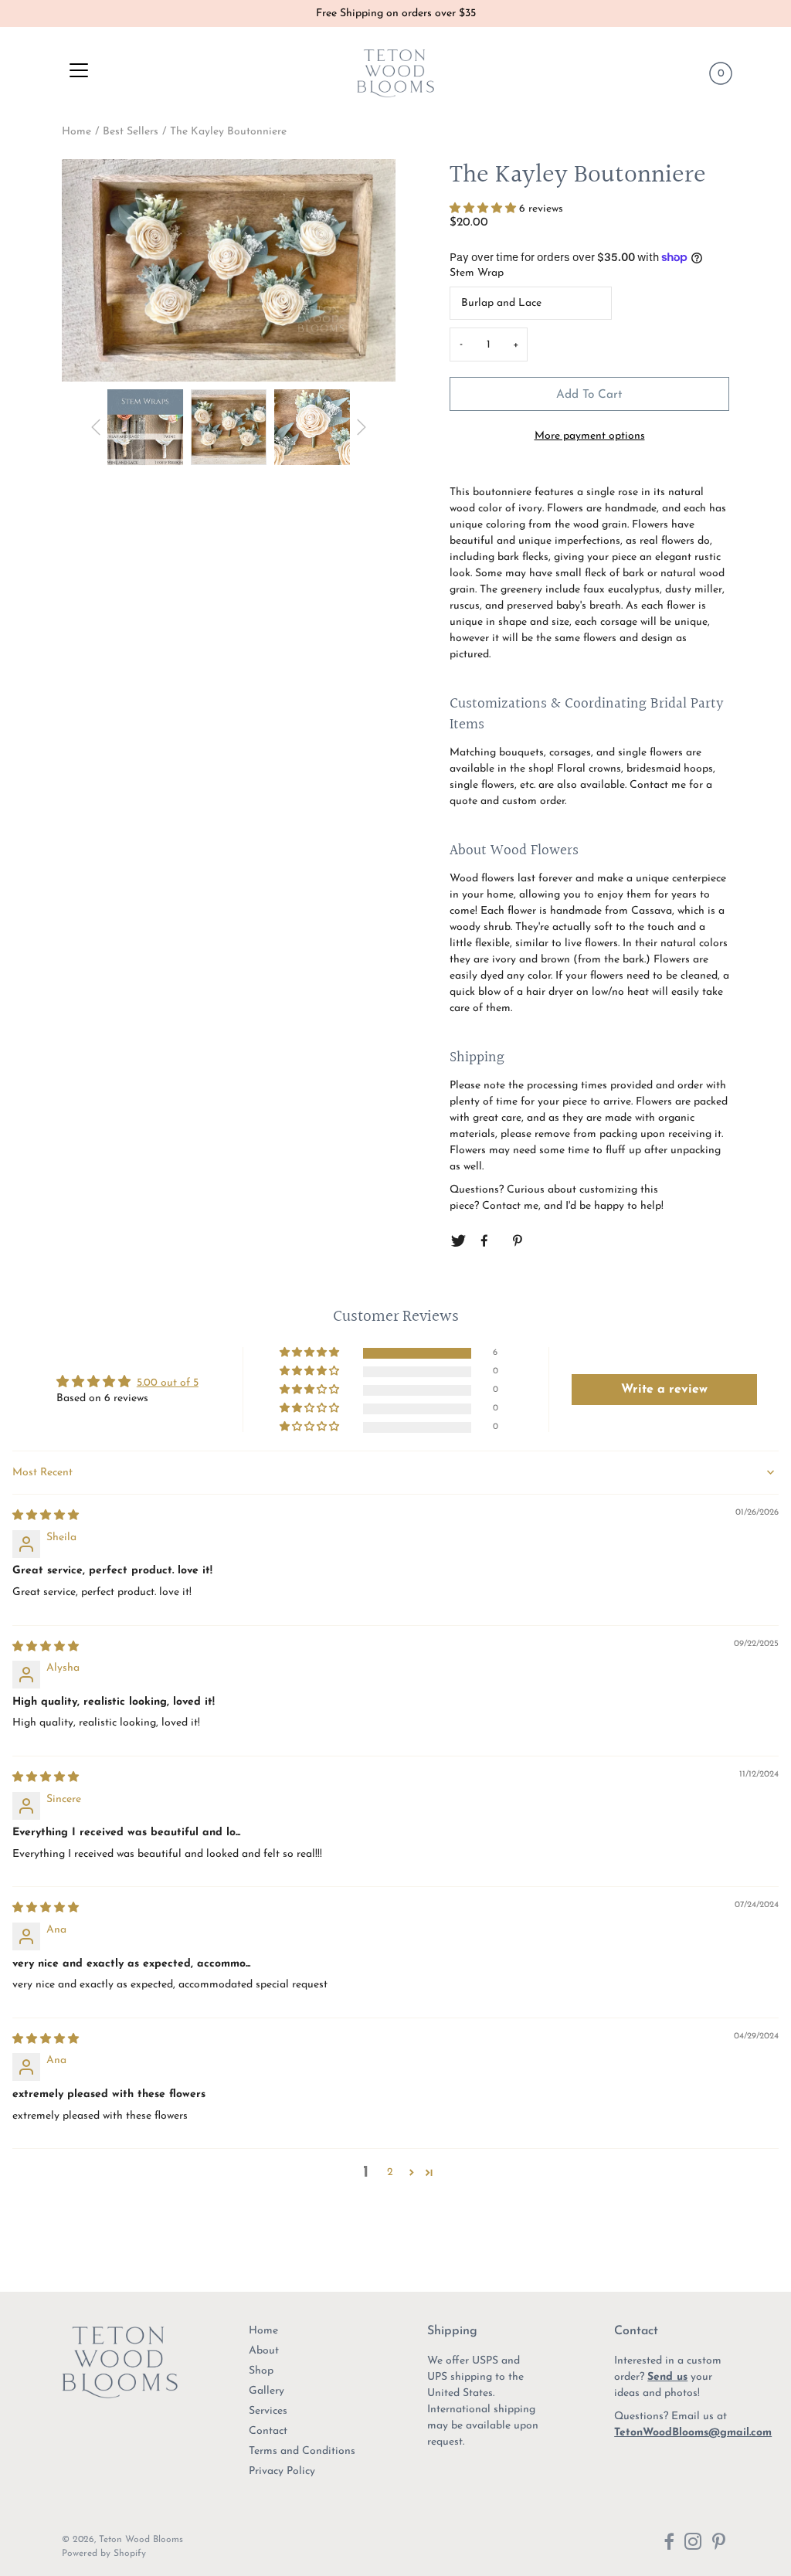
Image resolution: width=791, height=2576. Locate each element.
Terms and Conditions (302, 2451)
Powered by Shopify (104, 2554)
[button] (484, 209)
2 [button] (390, 2172)
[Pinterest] (518, 1241)
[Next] (362, 427)
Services (268, 2411)
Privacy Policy (282, 2471)
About (264, 2351)
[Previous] (96, 427)
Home (76, 132)
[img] (46, 1516)
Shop (261, 2371)
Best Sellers (131, 132)
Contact (268, 2431)
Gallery (266, 2391)
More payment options (590, 436)
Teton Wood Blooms (141, 2540)
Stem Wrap (477, 273)
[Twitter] (458, 1241)
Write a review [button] (664, 1390)
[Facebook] (488, 1241)
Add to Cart (589, 395)
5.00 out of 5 (168, 1383)
